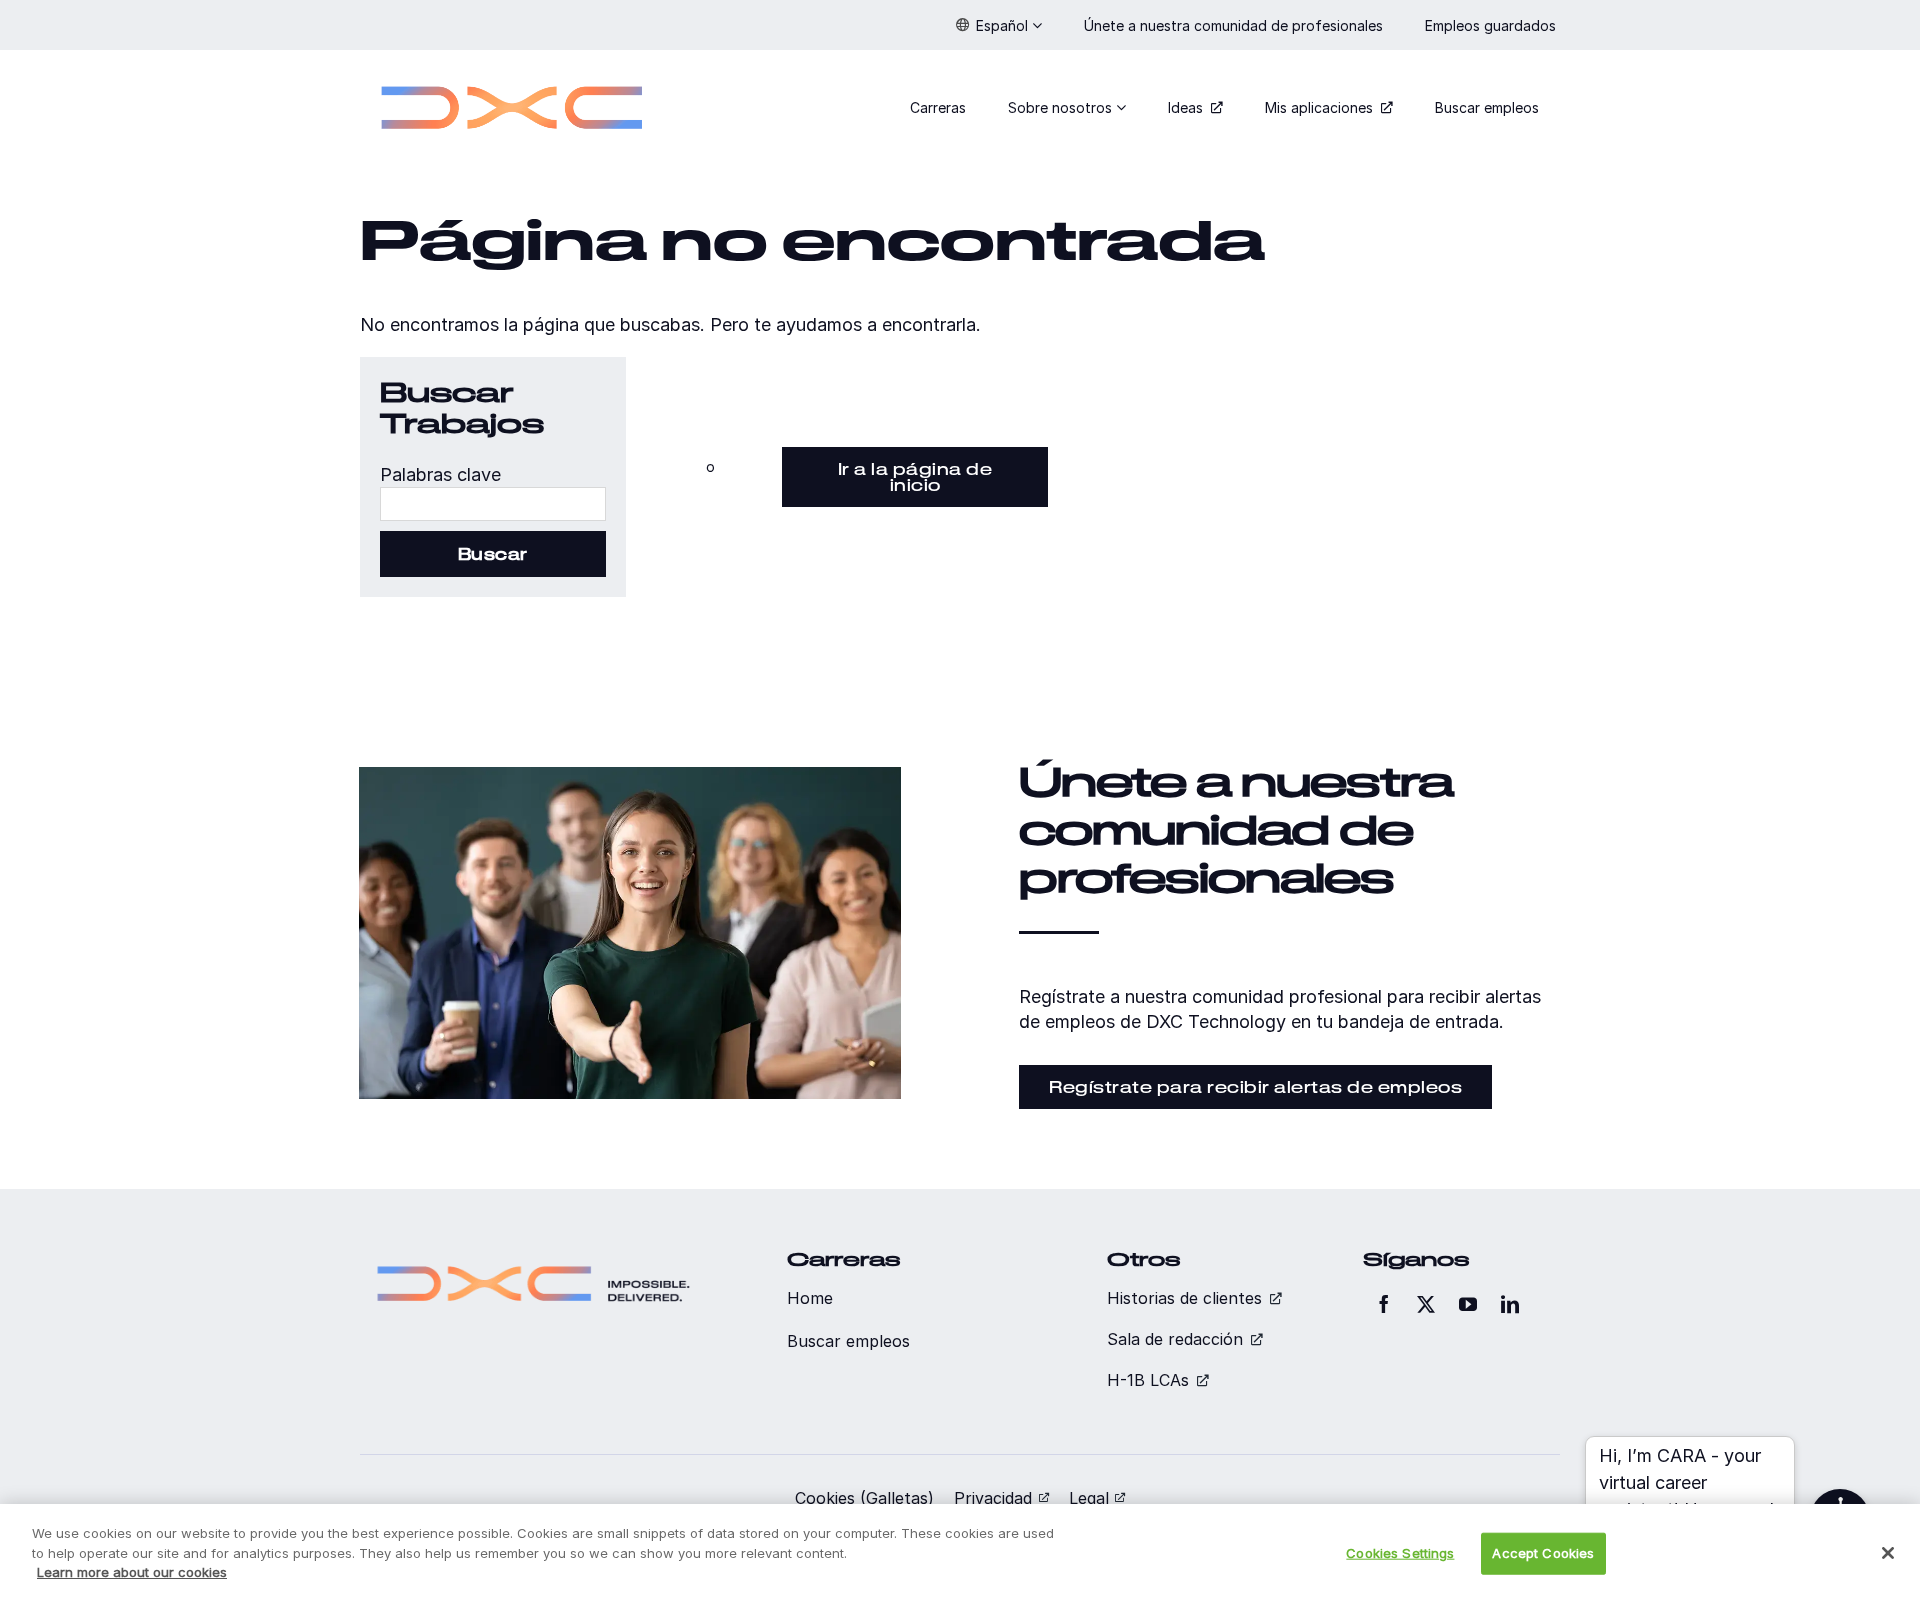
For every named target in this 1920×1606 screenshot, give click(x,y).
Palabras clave (440, 474)
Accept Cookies (1543, 1553)
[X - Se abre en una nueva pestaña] (1426, 1304)
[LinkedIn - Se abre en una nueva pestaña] (1510, 1304)
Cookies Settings (1400, 1553)
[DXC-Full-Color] (512, 73)
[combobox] (493, 504)
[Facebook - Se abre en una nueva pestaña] (1384, 1304)
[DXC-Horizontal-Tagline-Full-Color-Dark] (533, 1257)
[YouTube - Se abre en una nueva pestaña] (1468, 1304)
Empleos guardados (1492, 25)
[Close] (1888, 1553)
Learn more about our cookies (132, 1572)
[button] (999, 25)
